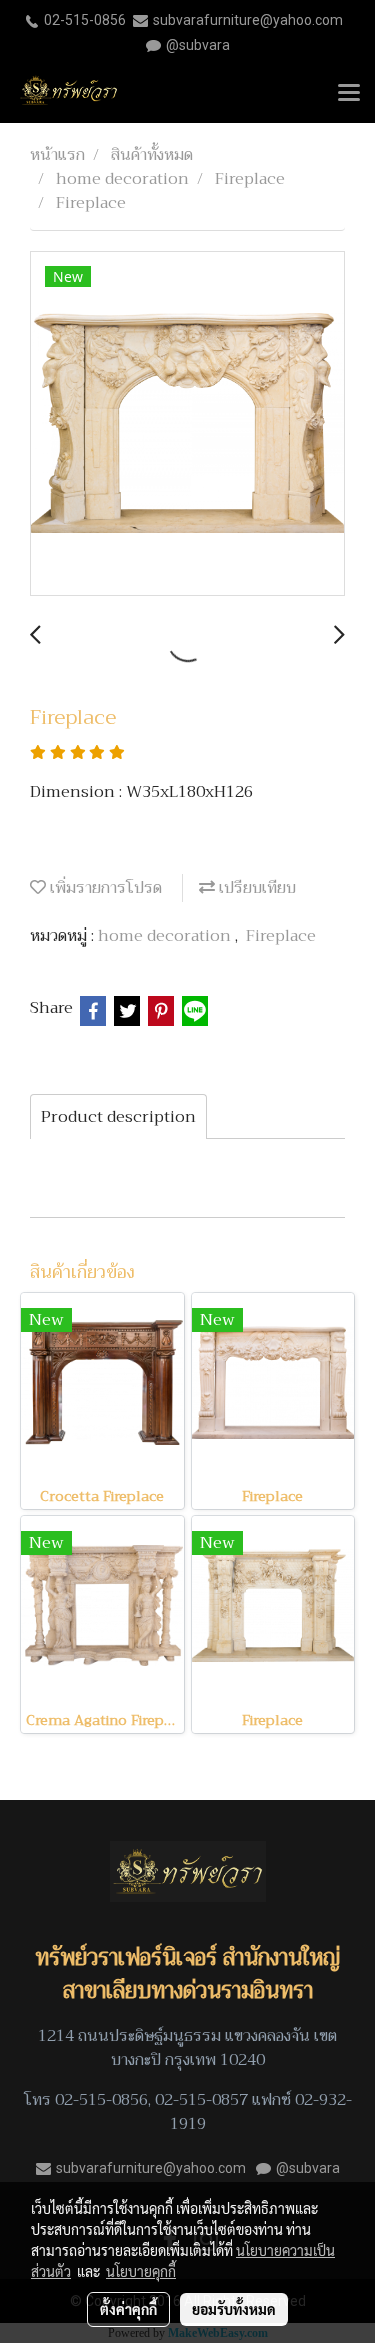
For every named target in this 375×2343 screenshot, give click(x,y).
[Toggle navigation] (349, 94)
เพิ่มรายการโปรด (104, 888)
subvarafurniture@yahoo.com (248, 20)
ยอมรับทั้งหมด (234, 2309)
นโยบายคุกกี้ (141, 2271)
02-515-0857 (201, 2100)
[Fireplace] (187, 424)
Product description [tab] (118, 1117)
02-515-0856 (85, 20)
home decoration (166, 936)
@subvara (198, 45)
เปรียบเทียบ (255, 888)
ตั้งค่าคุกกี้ (128, 2309)
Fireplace (281, 936)
